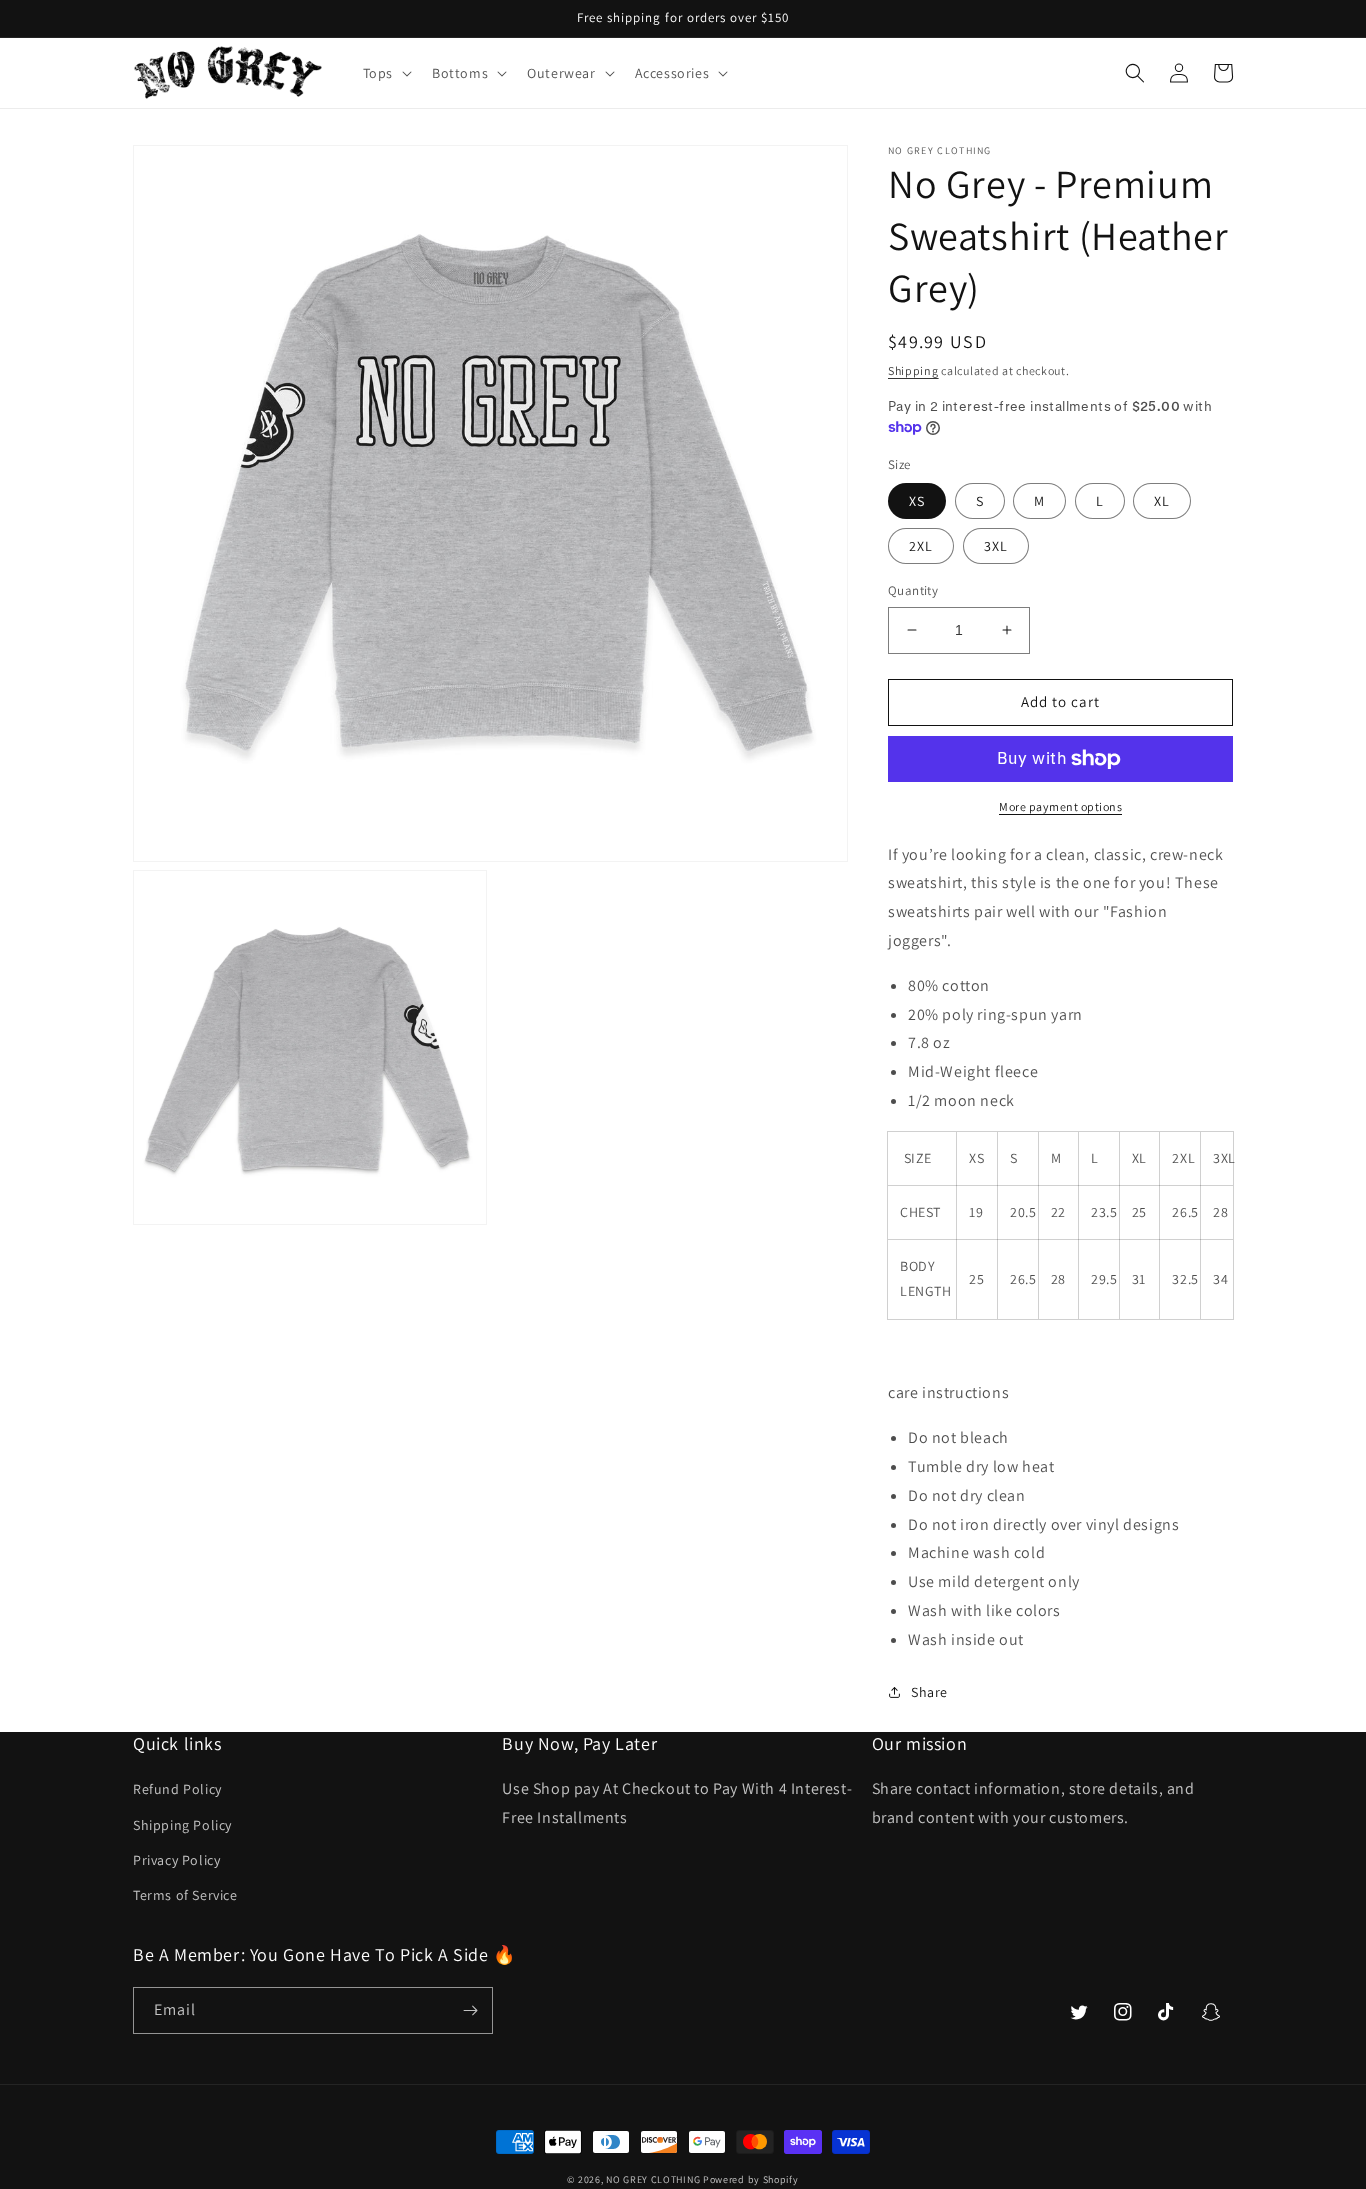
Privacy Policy (176, 1860)
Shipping (913, 370)
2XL (921, 546)
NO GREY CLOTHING (653, 2179)
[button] (385, 73)
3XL (996, 546)
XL (1162, 501)
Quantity (913, 590)
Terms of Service (185, 1895)
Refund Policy (177, 1789)
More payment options (1060, 806)
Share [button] (929, 1692)
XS (917, 501)
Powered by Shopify (751, 2179)
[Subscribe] (470, 2010)
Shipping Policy (182, 1825)
